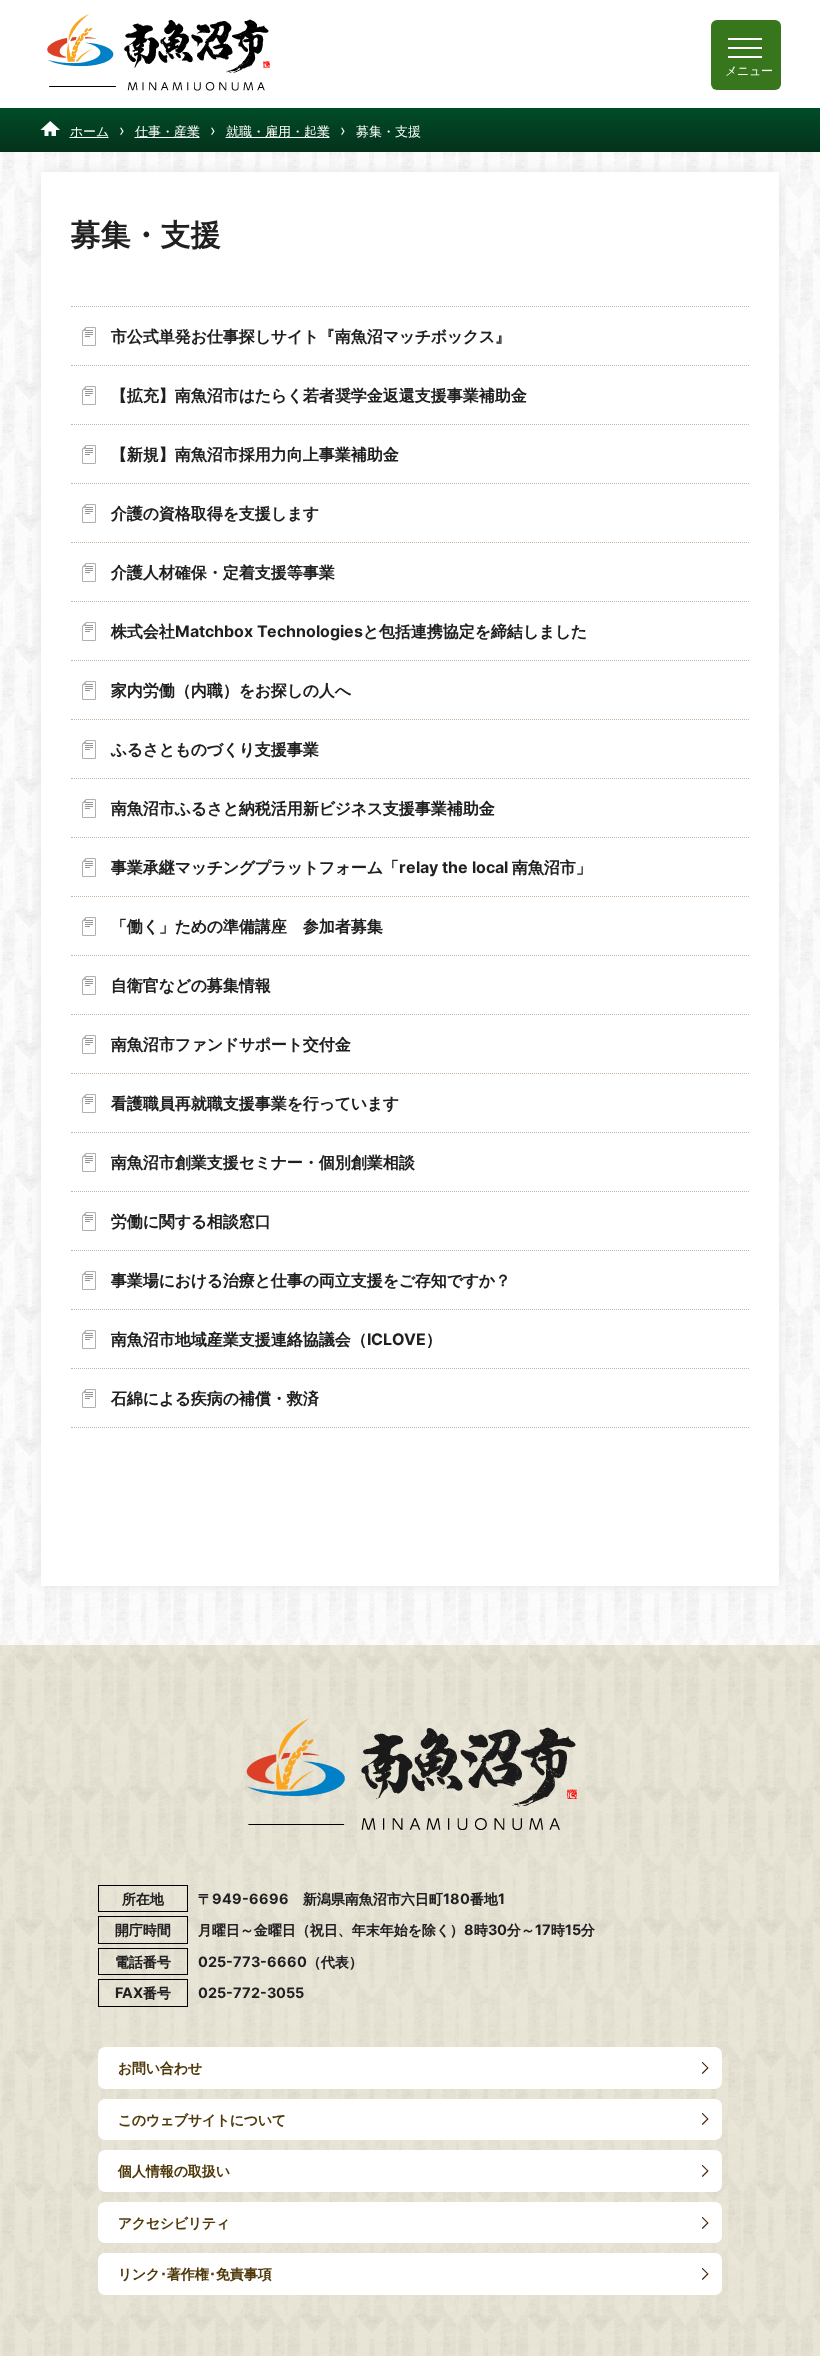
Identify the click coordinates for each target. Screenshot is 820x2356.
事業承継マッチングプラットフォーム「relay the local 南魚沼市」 (351, 867)
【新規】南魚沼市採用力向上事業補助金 (255, 454)
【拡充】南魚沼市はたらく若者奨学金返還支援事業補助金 (319, 395)
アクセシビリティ (174, 2222)
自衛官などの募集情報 (191, 985)
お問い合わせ (160, 2067)
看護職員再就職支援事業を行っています (255, 1103)
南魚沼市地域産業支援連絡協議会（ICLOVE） (276, 1339)
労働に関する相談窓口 (191, 1221)
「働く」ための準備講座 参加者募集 (247, 926)
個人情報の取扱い (174, 2170)
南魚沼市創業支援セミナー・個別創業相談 (263, 1162)
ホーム (89, 131)
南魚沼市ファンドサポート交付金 (231, 1044)
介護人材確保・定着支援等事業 (223, 572)
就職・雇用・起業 (278, 131)
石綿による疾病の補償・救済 (215, 1398)
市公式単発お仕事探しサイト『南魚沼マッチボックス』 (311, 336)
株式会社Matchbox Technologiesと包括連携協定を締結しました (349, 631)
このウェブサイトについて (202, 2119)
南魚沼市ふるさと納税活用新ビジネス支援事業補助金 (303, 808)
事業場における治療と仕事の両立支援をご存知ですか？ (311, 1280)
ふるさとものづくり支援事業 (215, 749)
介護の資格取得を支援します (215, 513)
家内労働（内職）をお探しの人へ (231, 690)
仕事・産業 (167, 131)
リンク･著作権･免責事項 (195, 2273)
